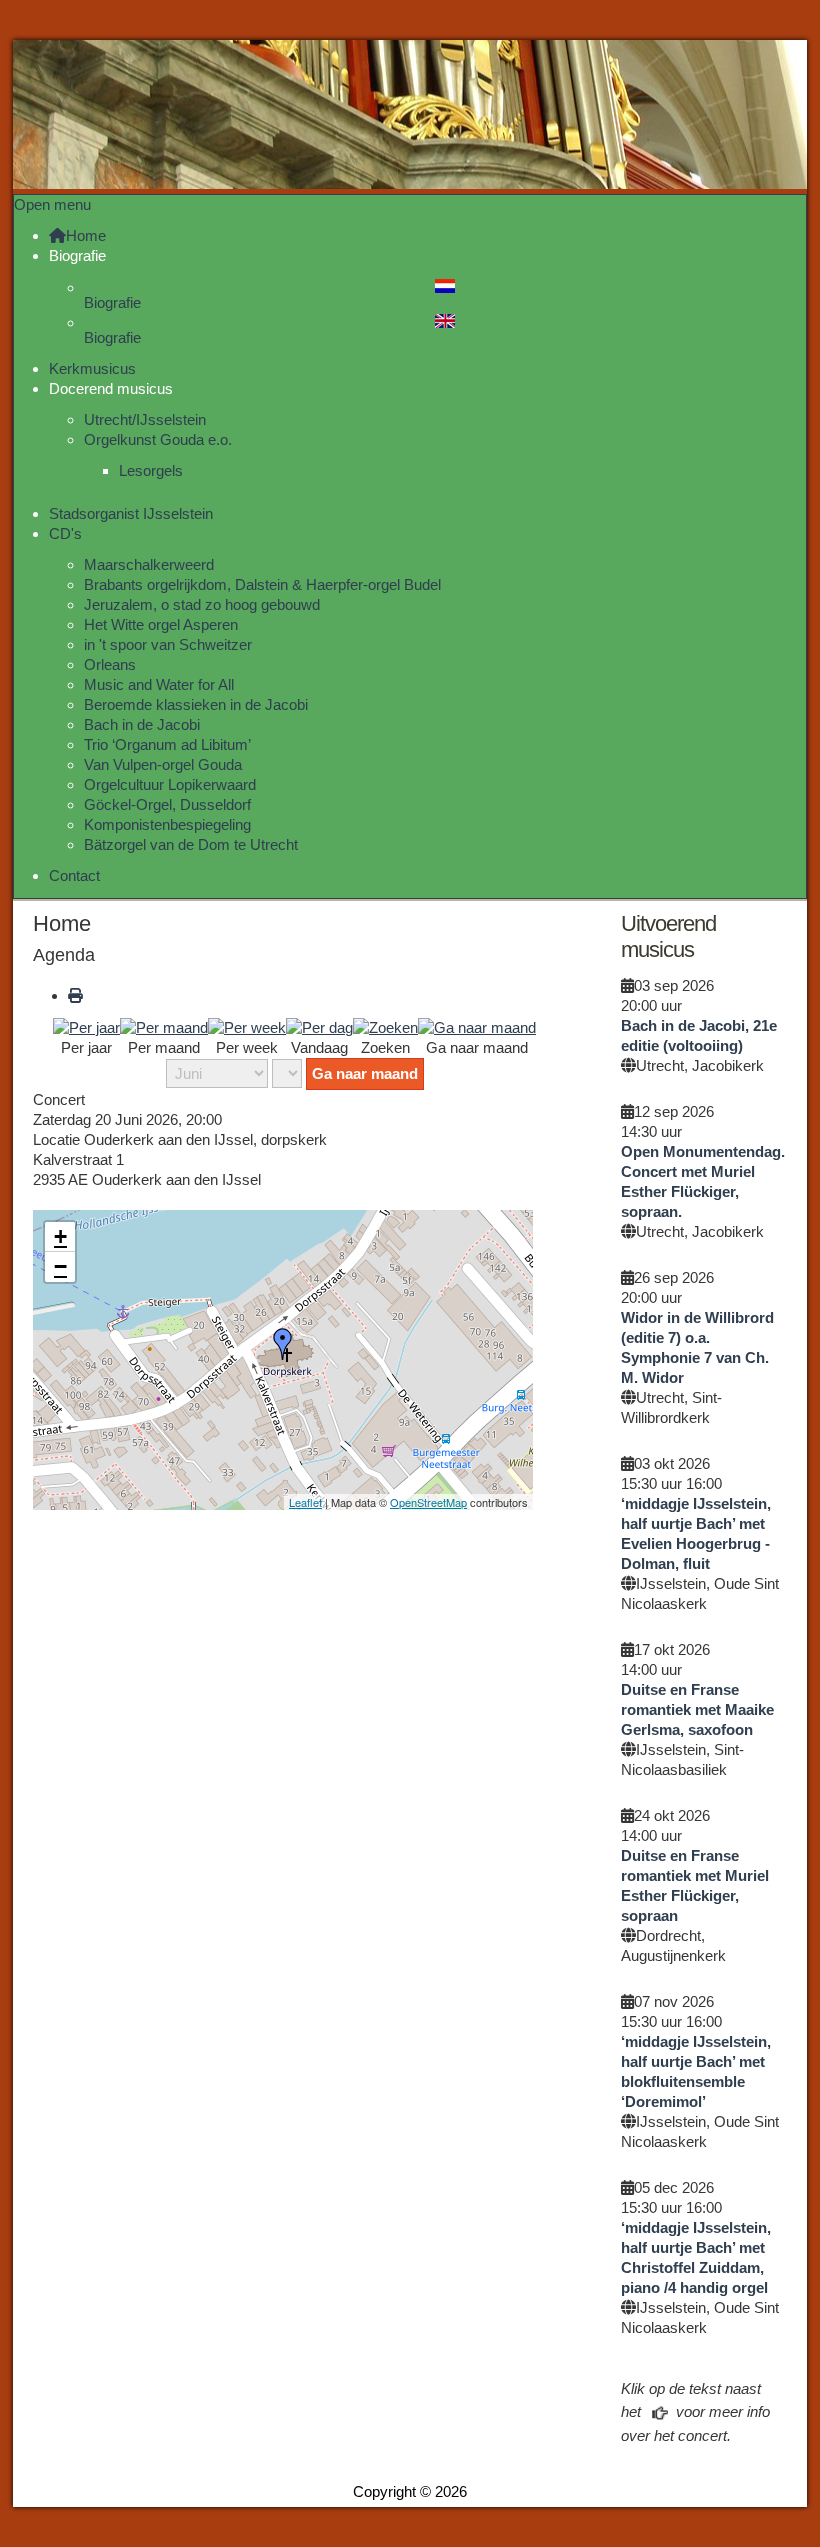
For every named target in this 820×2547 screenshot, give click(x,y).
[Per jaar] (86, 1026)
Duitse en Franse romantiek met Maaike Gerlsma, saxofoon (697, 1709)
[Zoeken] (385, 1026)
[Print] (75, 995)
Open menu (52, 204)
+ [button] (60, 1236)
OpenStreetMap (428, 1502)
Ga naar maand (365, 1073)
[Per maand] (164, 1026)
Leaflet (305, 1502)
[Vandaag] (319, 1026)
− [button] (60, 1266)
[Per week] (247, 1026)
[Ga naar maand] (477, 1026)
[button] (77, 255)
